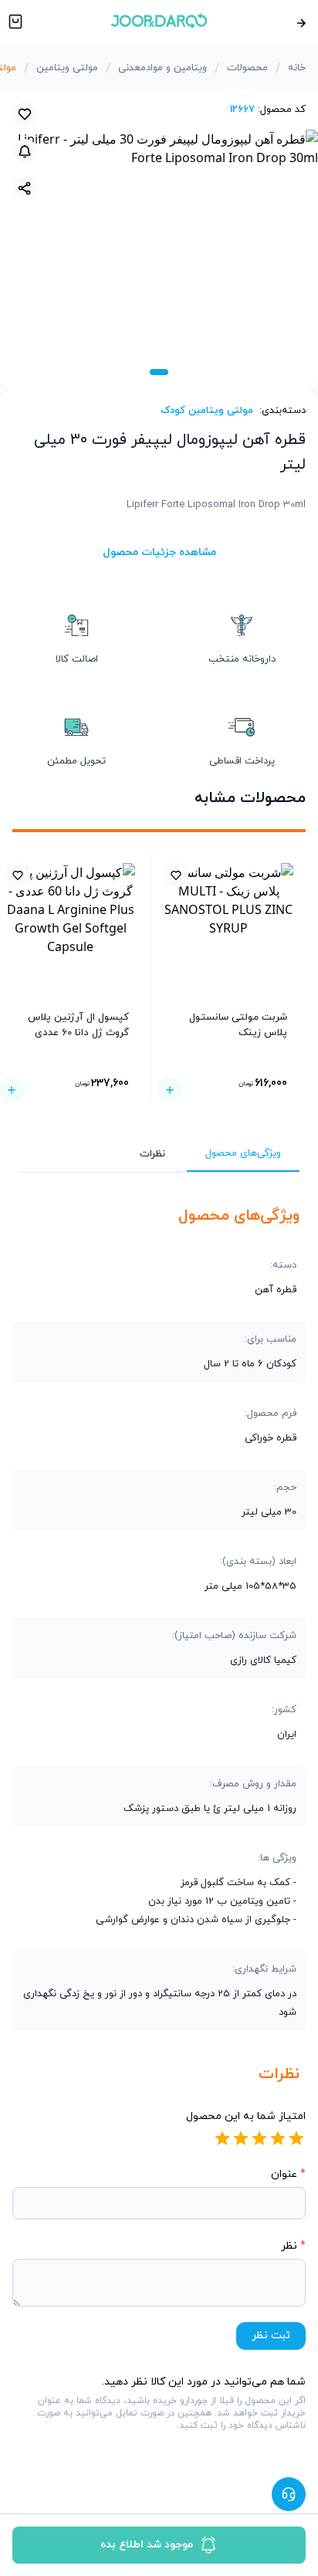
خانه (297, 68)
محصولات (247, 68)
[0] (14, 23)
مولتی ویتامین (67, 68)
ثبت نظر (271, 2336)
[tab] (159, 372)
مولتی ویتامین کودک (207, 411)
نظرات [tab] (152, 1154)
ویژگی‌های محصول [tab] (243, 1153)
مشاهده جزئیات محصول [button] (159, 552)
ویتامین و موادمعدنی (162, 68)
